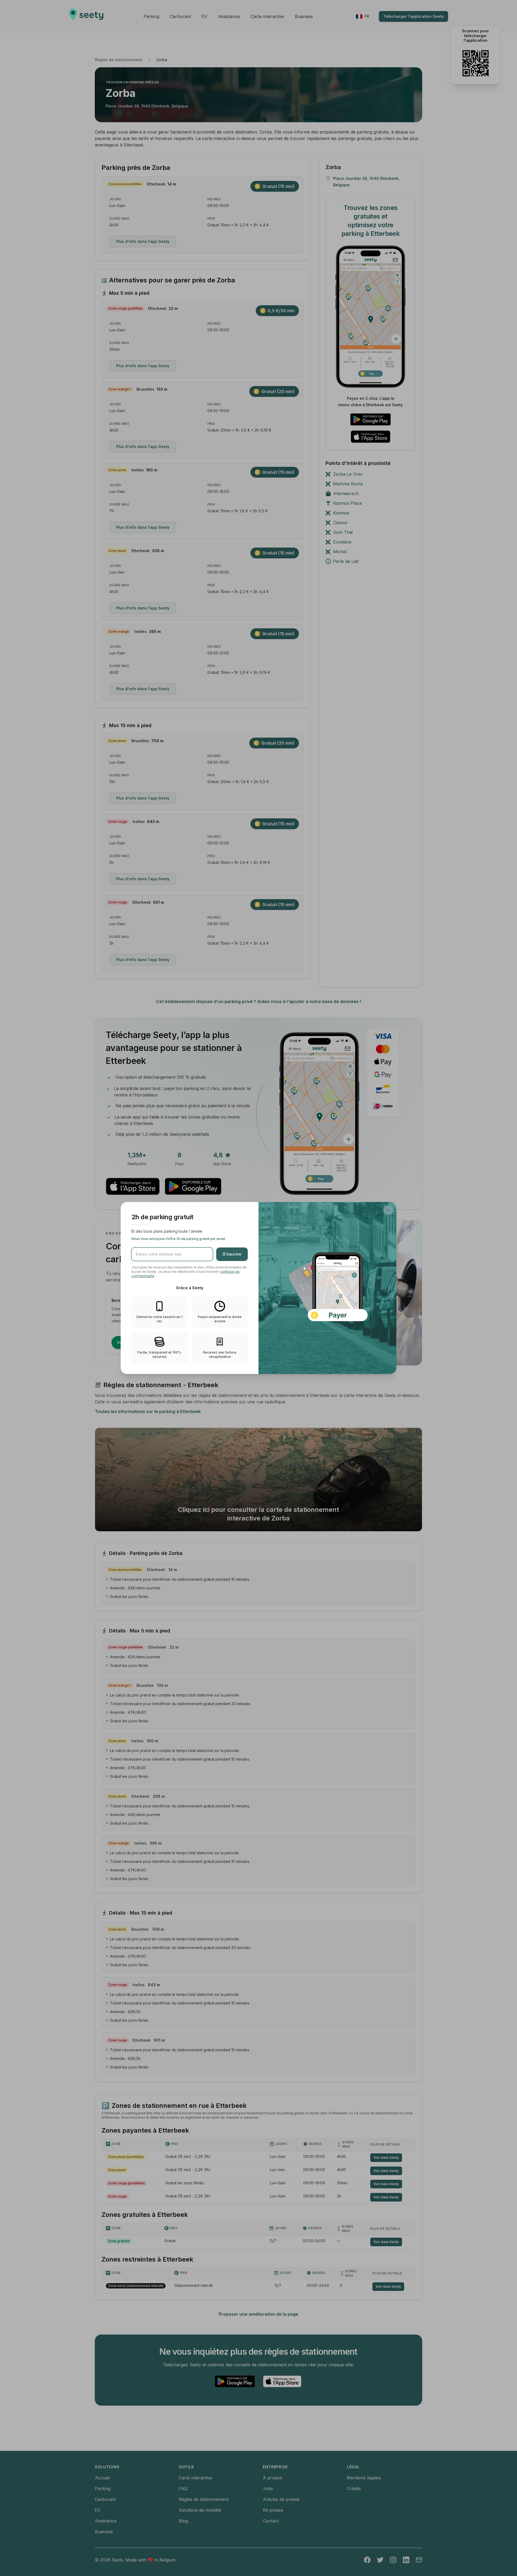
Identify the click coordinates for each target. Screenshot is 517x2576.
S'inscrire (232, 1254)
